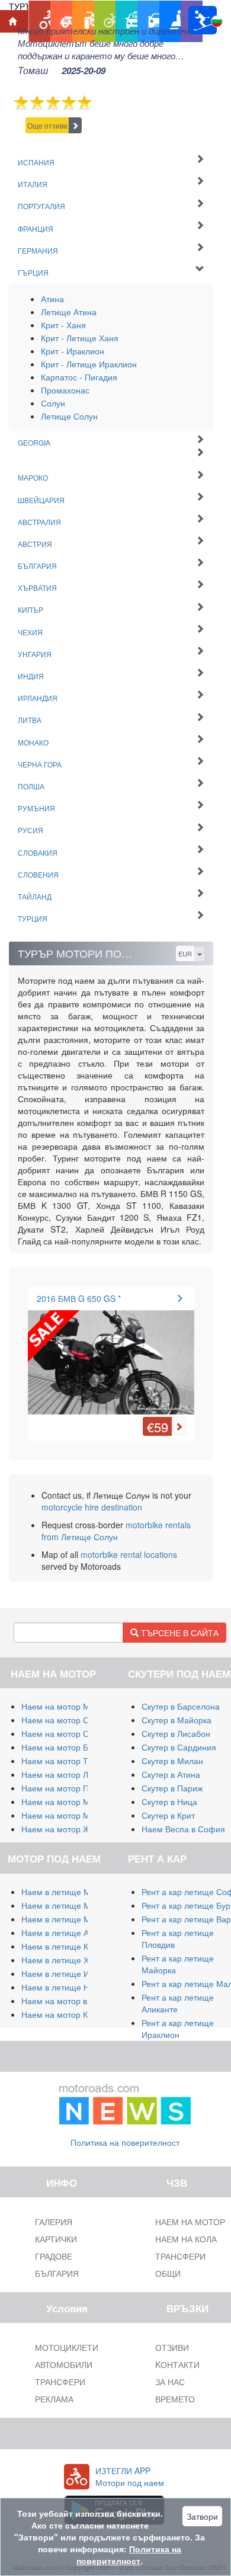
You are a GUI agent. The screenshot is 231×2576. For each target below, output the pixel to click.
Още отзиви (47, 125)
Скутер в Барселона (181, 1706)
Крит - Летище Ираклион (89, 364)
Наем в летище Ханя (62, 1960)
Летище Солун (69, 416)
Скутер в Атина (171, 1774)
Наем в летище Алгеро (66, 1932)
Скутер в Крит (168, 1815)
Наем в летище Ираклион (71, 1973)
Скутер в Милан (172, 1761)
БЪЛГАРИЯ (57, 2273)
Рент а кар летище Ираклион (178, 2028)
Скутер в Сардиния (179, 1747)
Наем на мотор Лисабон (69, 1774)
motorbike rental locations (129, 1554)
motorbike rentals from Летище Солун (116, 1531)
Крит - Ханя (63, 325)
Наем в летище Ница (62, 1987)
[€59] (111, 1355)
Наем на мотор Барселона (73, 1747)
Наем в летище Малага (67, 1905)
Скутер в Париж (172, 1788)
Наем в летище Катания (68, 1946)
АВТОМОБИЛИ (64, 2364)
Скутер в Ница (169, 1801)
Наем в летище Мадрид (68, 1919)
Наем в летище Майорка (70, 1892)
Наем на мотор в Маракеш (73, 2001)
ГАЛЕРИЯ (54, 2222)
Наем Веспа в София (183, 1829)
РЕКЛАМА (54, 2399)
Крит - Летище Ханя (80, 338)
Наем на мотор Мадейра (70, 1801)
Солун (53, 403)
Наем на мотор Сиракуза (70, 1733)
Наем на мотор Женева (68, 1829)
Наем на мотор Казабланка (74, 2014)
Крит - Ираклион (73, 351)
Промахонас (65, 390)
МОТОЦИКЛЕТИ (67, 2347)
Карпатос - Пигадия (79, 377)
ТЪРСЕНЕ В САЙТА (179, 1633)
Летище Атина (69, 312)
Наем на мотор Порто (64, 1788)
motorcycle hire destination (92, 1507)
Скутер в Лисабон (176, 1733)
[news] (125, 2102)
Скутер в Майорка (177, 1720)
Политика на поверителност (125, 2142)
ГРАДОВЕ (54, 2256)
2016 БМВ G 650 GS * (79, 1298)
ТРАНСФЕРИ (60, 2382)
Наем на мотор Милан (65, 1706)
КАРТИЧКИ (56, 2239)
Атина (52, 299)
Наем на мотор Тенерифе (72, 1761)
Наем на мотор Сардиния (72, 1720)
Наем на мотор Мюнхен (68, 1815)
